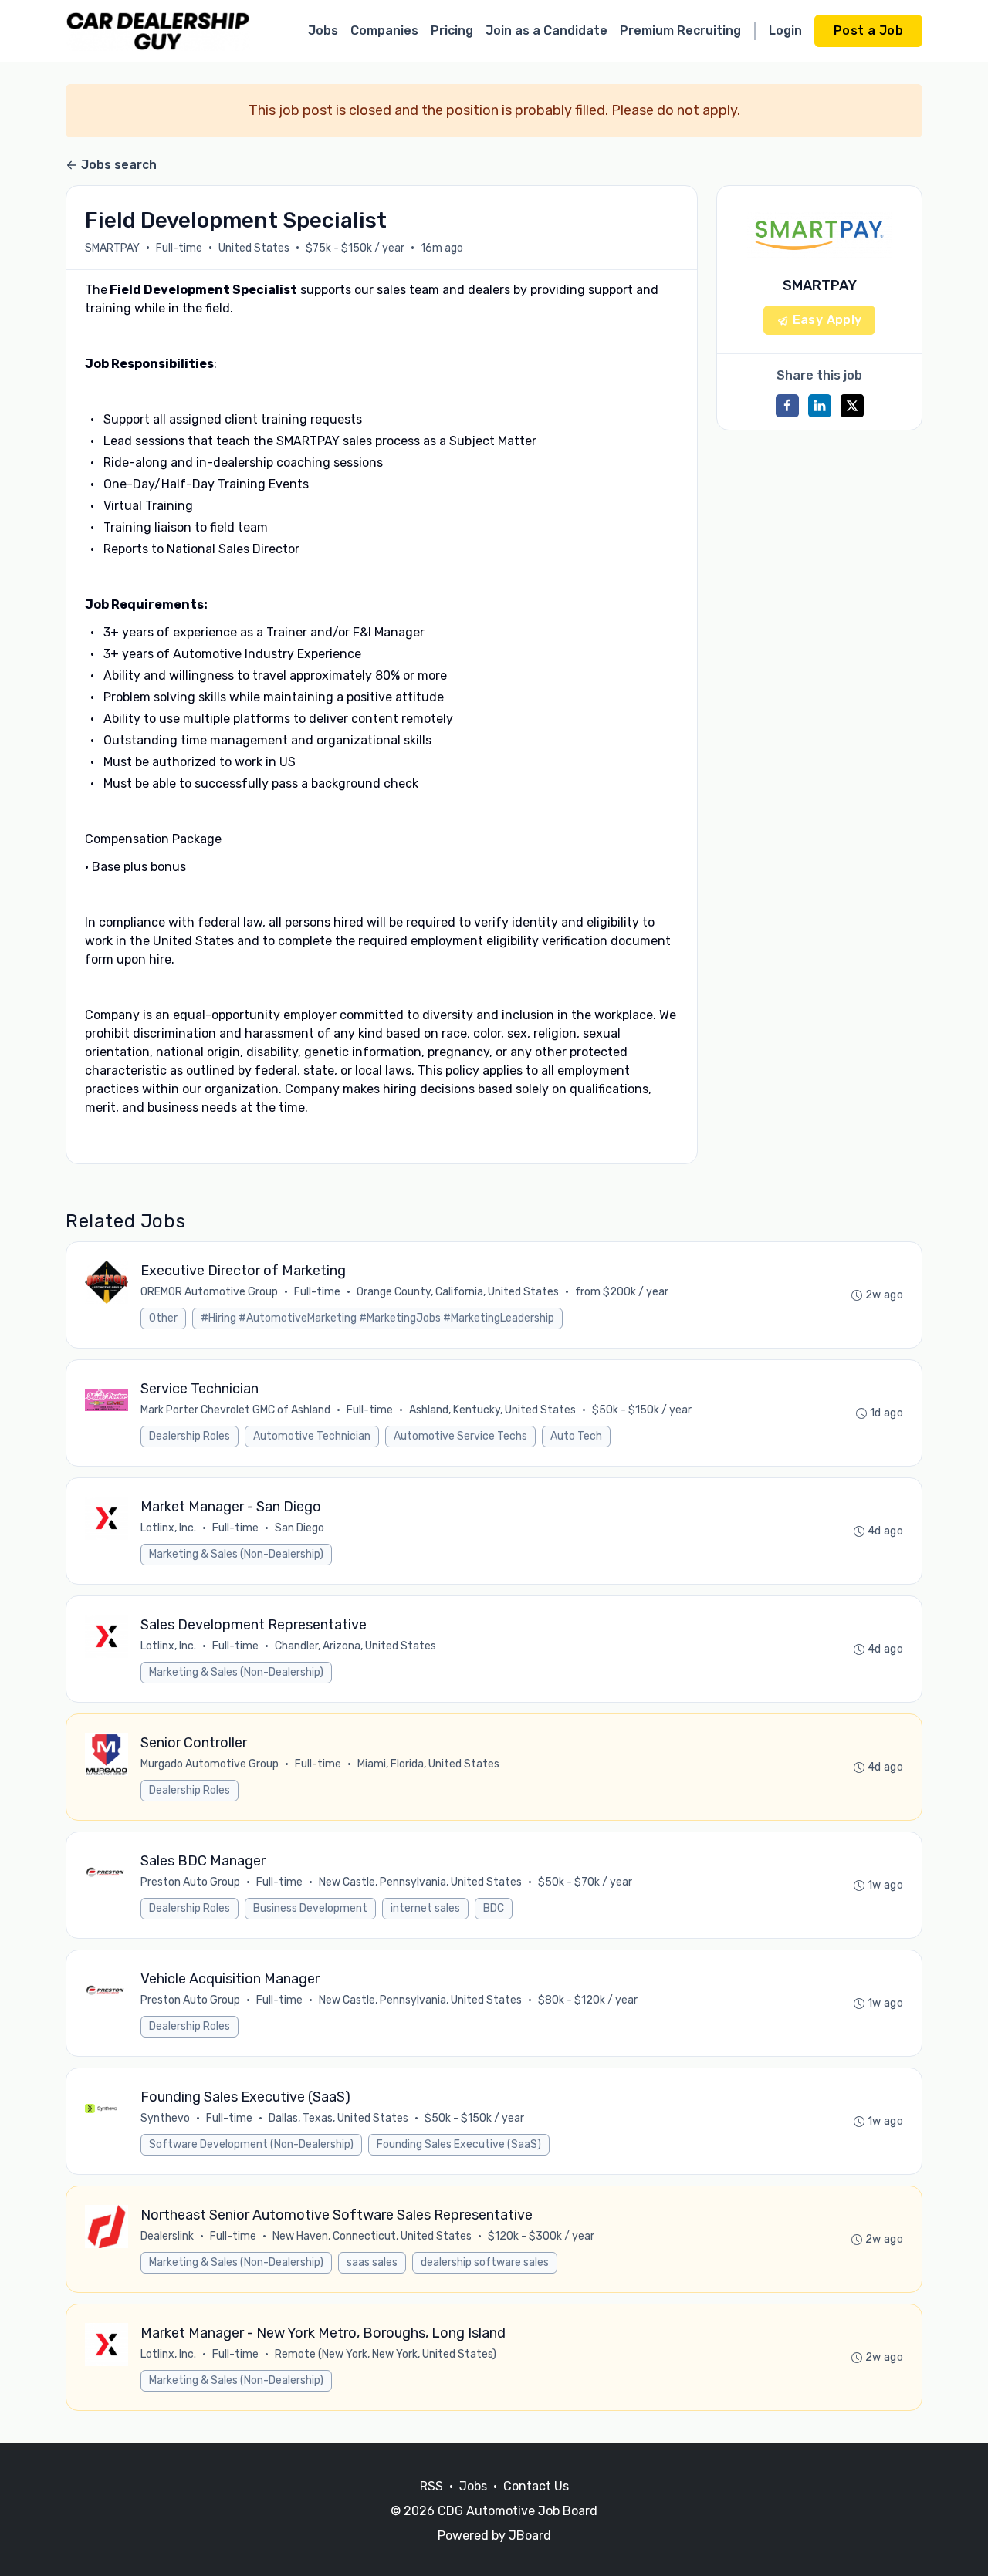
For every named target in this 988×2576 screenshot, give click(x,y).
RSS (431, 2486)
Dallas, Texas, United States (338, 2118)
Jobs (323, 30)
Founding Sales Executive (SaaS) (459, 2144)
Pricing (452, 30)
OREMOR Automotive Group (209, 1292)
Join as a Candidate (546, 30)
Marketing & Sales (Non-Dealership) (236, 1554)
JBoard (530, 2535)
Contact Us (536, 2486)
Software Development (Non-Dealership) (251, 2144)
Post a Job (868, 30)
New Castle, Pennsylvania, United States (420, 1882)
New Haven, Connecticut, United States (372, 2236)
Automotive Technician (312, 1436)
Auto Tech (576, 1436)
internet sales (425, 1908)
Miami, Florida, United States (428, 1764)
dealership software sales (485, 2262)
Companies (384, 30)
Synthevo (165, 2118)
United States (254, 248)
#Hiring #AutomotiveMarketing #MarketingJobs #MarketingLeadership (377, 1318)
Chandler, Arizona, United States (355, 1646)
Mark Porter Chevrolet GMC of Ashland (235, 1410)
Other (163, 1318)
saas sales (372, 2262)
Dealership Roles (189, 1436)
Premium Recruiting (680, 30)
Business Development (310, 1908)
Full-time (179, 248)
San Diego (299, 1528)
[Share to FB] (787, 406)
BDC (494, 1908)
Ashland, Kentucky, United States (492, 1410)
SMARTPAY (112, 248)
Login (785, 30)
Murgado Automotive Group (210, 1764)
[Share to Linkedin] (820, 406)
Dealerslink (167, 2236)
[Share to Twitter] (852, 406)
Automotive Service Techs (460, 1436)
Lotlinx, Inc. (168, 1528)
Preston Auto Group (190, 1882)
